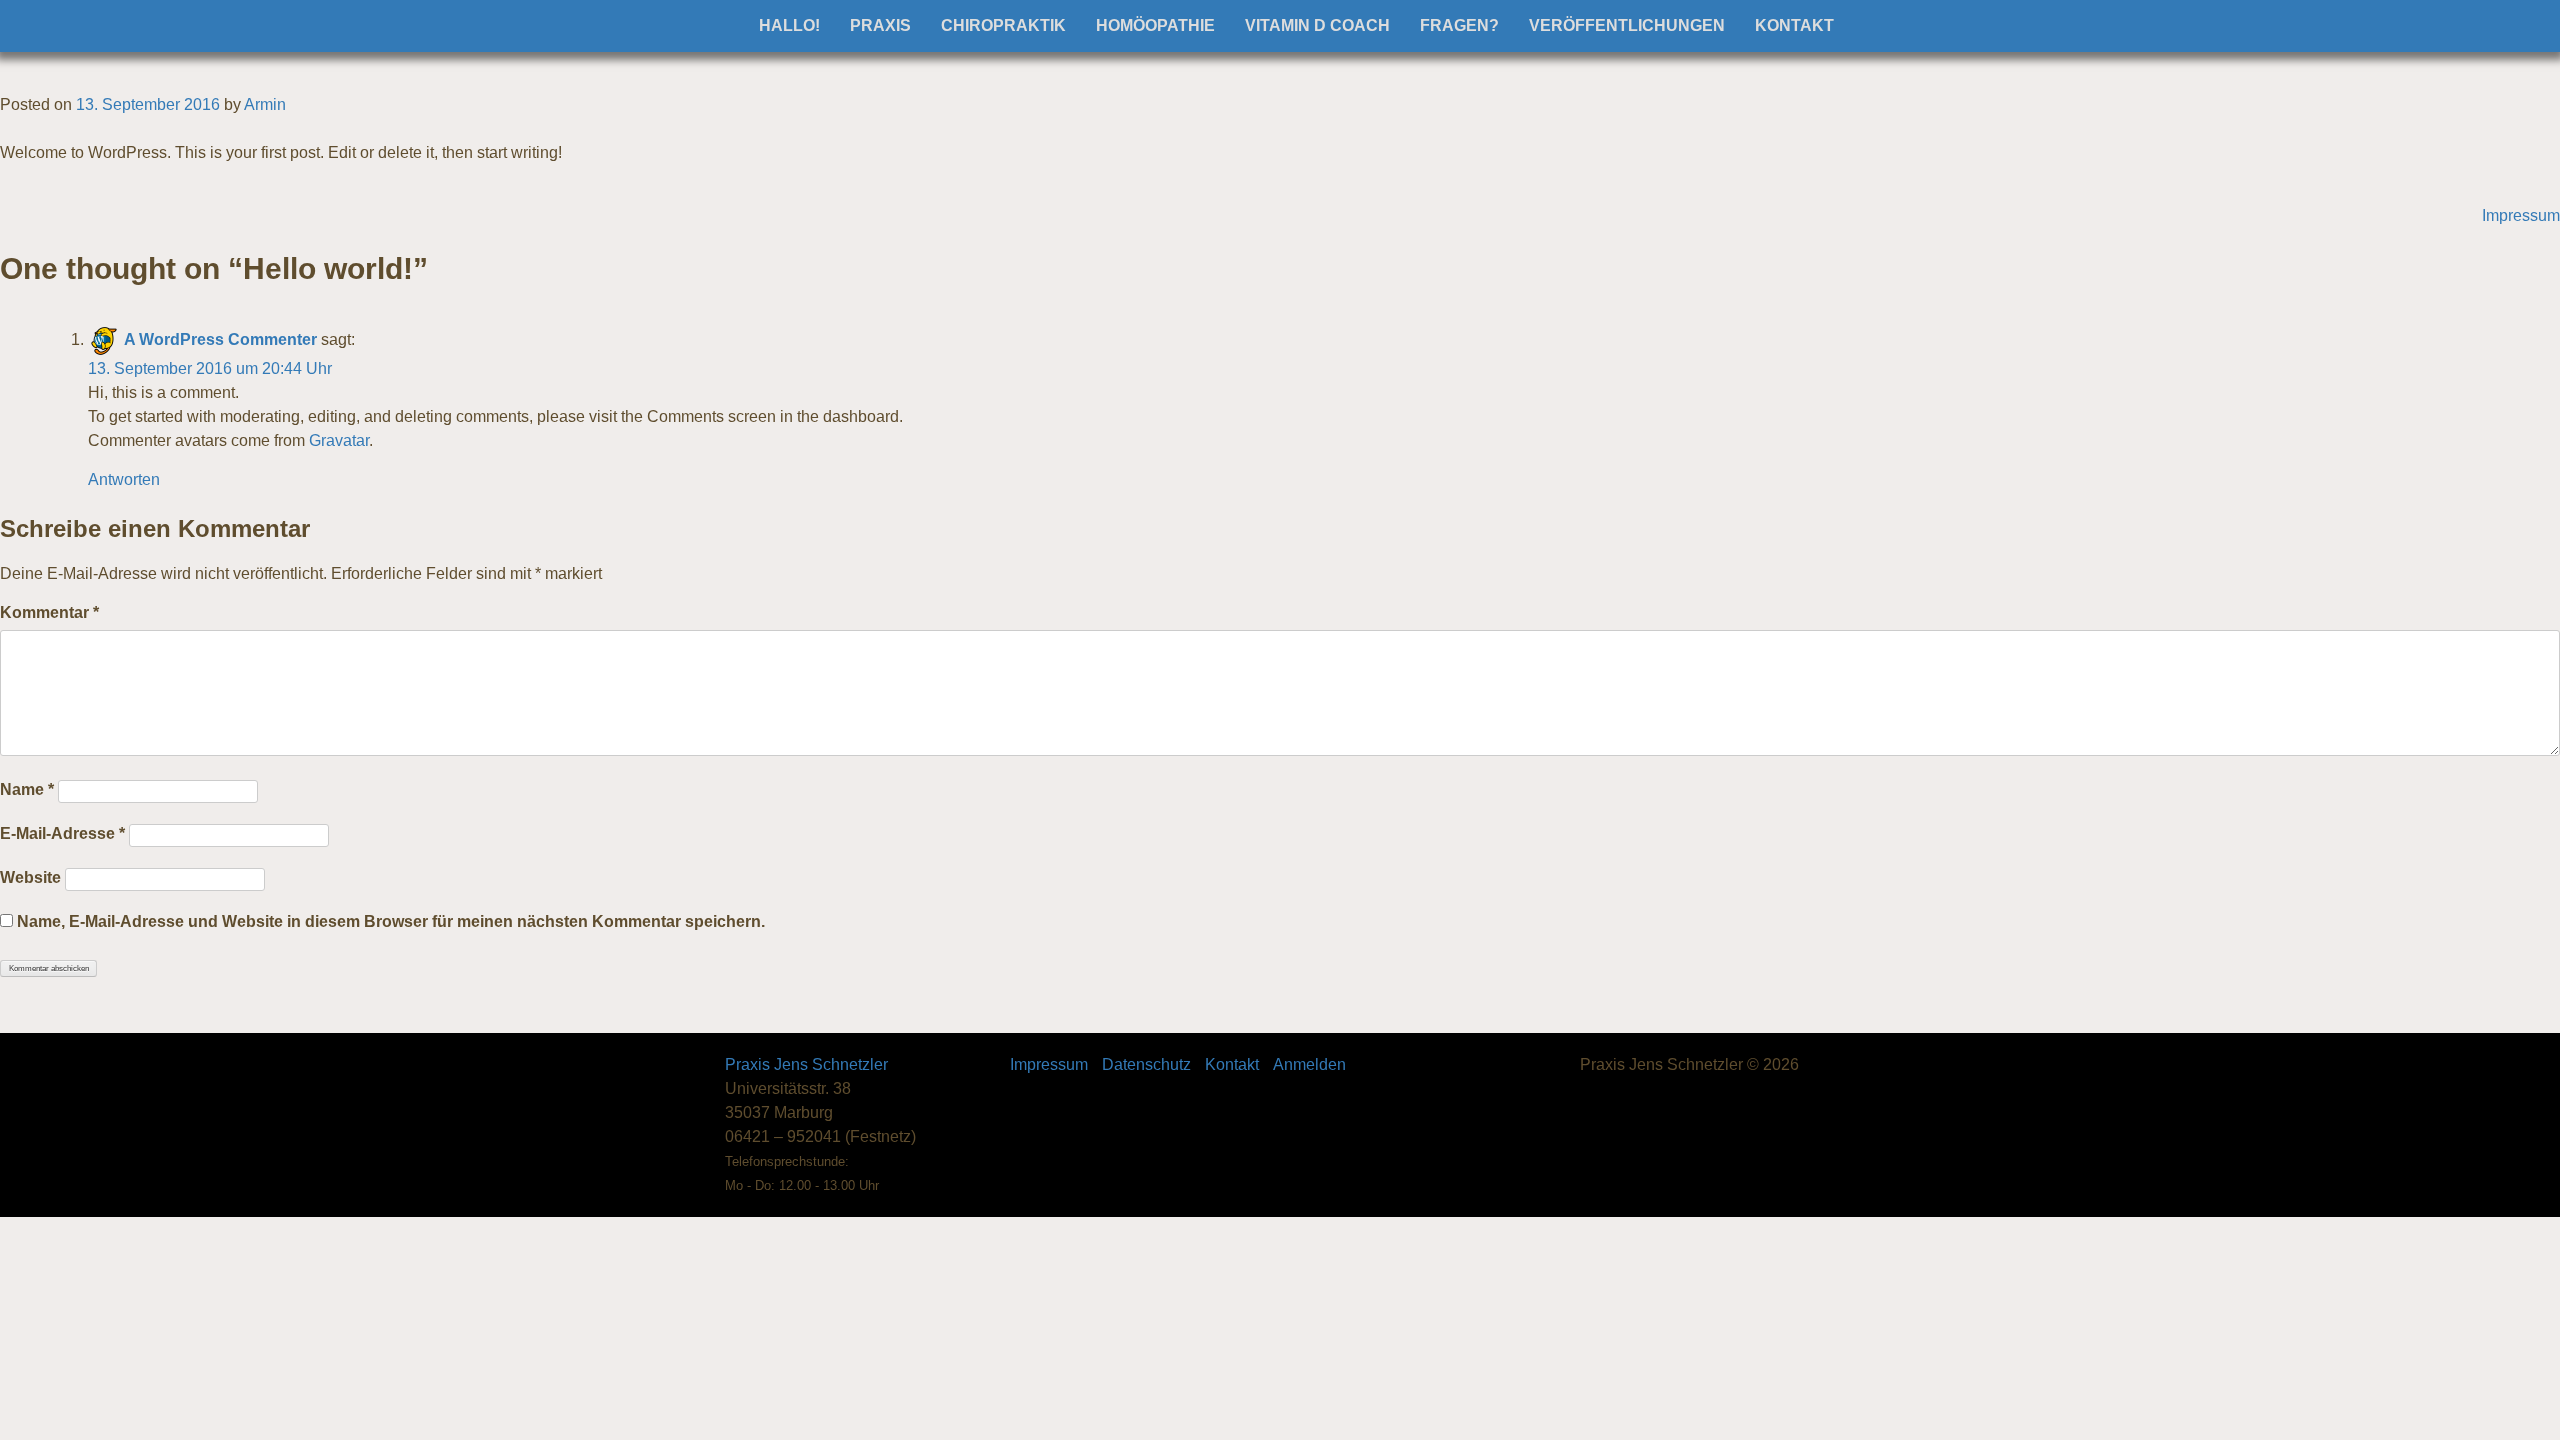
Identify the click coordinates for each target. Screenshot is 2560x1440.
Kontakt (1794, 25)
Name (27, 789)
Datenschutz (1146, 1064)
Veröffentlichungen (1627, 25)
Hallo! (789, 25)
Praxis (880, 25)
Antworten (124, 479)
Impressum (2521, 215)
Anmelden (1309, 1064)
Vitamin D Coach (1317, 25)
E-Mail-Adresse (62, 833)
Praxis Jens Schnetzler (806, 1064)
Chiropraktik (1003, 25)
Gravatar (339, 440)
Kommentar (49, 612)
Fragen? (1459, 25)
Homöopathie (1155, 25)
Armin (265, 104)
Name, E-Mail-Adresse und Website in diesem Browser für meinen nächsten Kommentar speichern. (391, 921)
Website (30, 877)
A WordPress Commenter (220, 339)
